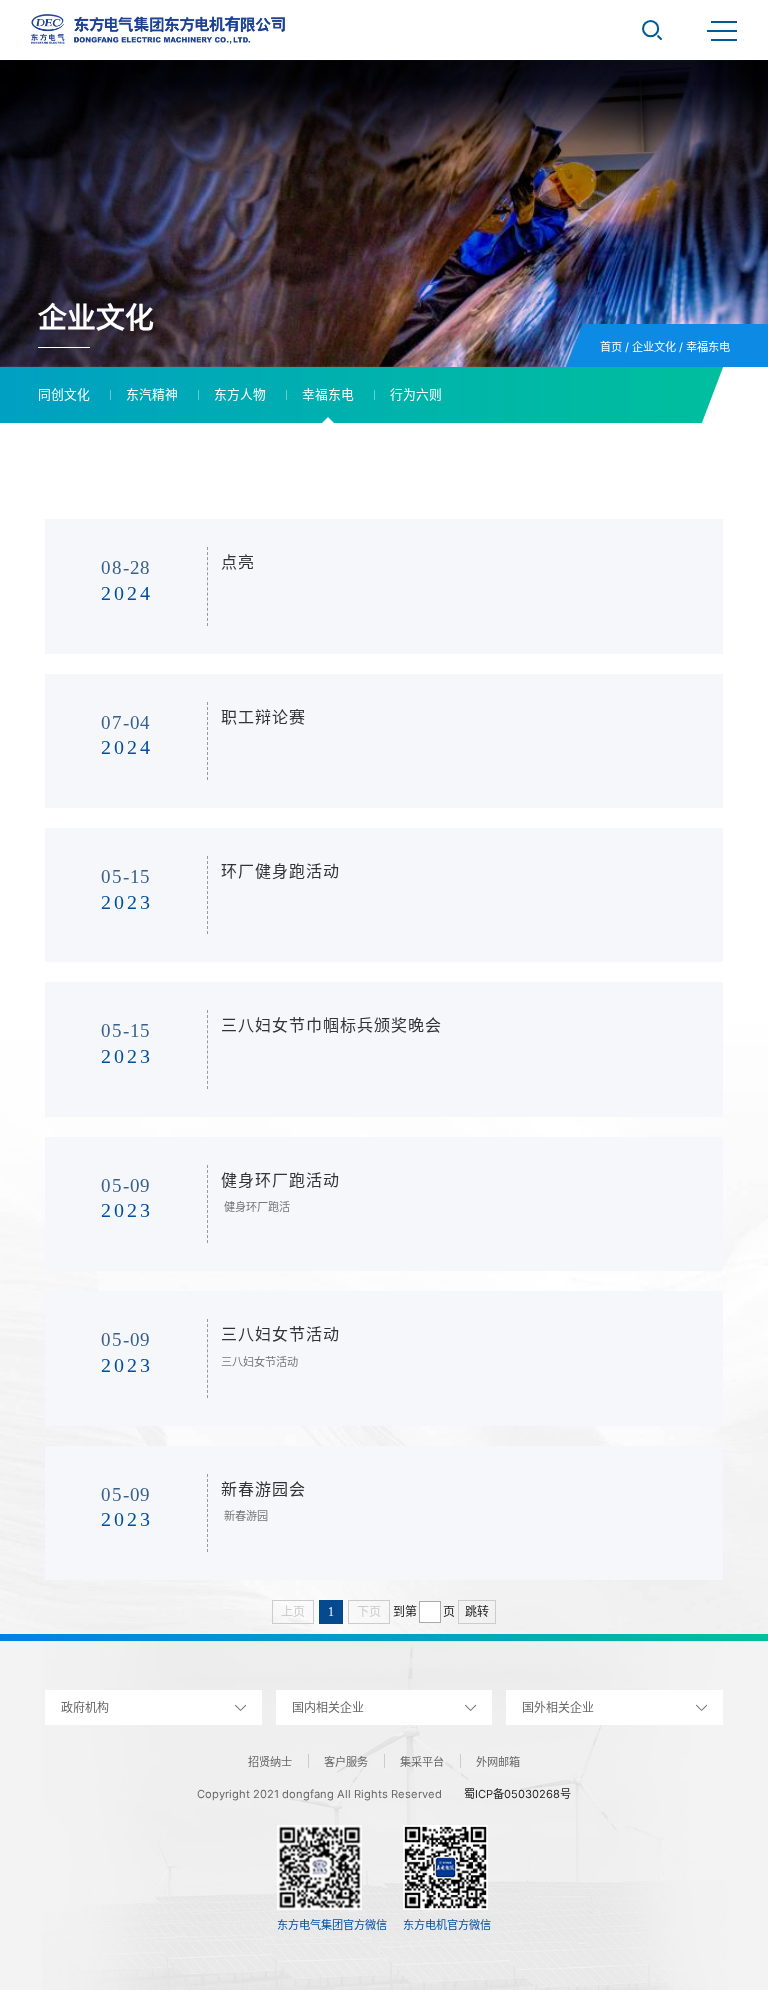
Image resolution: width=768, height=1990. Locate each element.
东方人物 (240, 394)
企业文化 (654, 347)
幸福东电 (708, 347)
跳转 (477, 1612)
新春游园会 (263, 1489)
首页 (611, 347)
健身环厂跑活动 (280, 1180)
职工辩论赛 (263, 717)
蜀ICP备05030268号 (517, 1794)
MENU (722, 30)
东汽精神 (152, 394)
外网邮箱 (498, 1762)
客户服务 (346, 1762)
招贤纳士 (270, 1762)
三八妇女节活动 (280, 1334)
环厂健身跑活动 (280, 871)
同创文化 (64, 394)
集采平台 (422, 1762)
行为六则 (416, 394)
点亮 (238, 562)
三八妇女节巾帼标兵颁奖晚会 (331, 1025)
